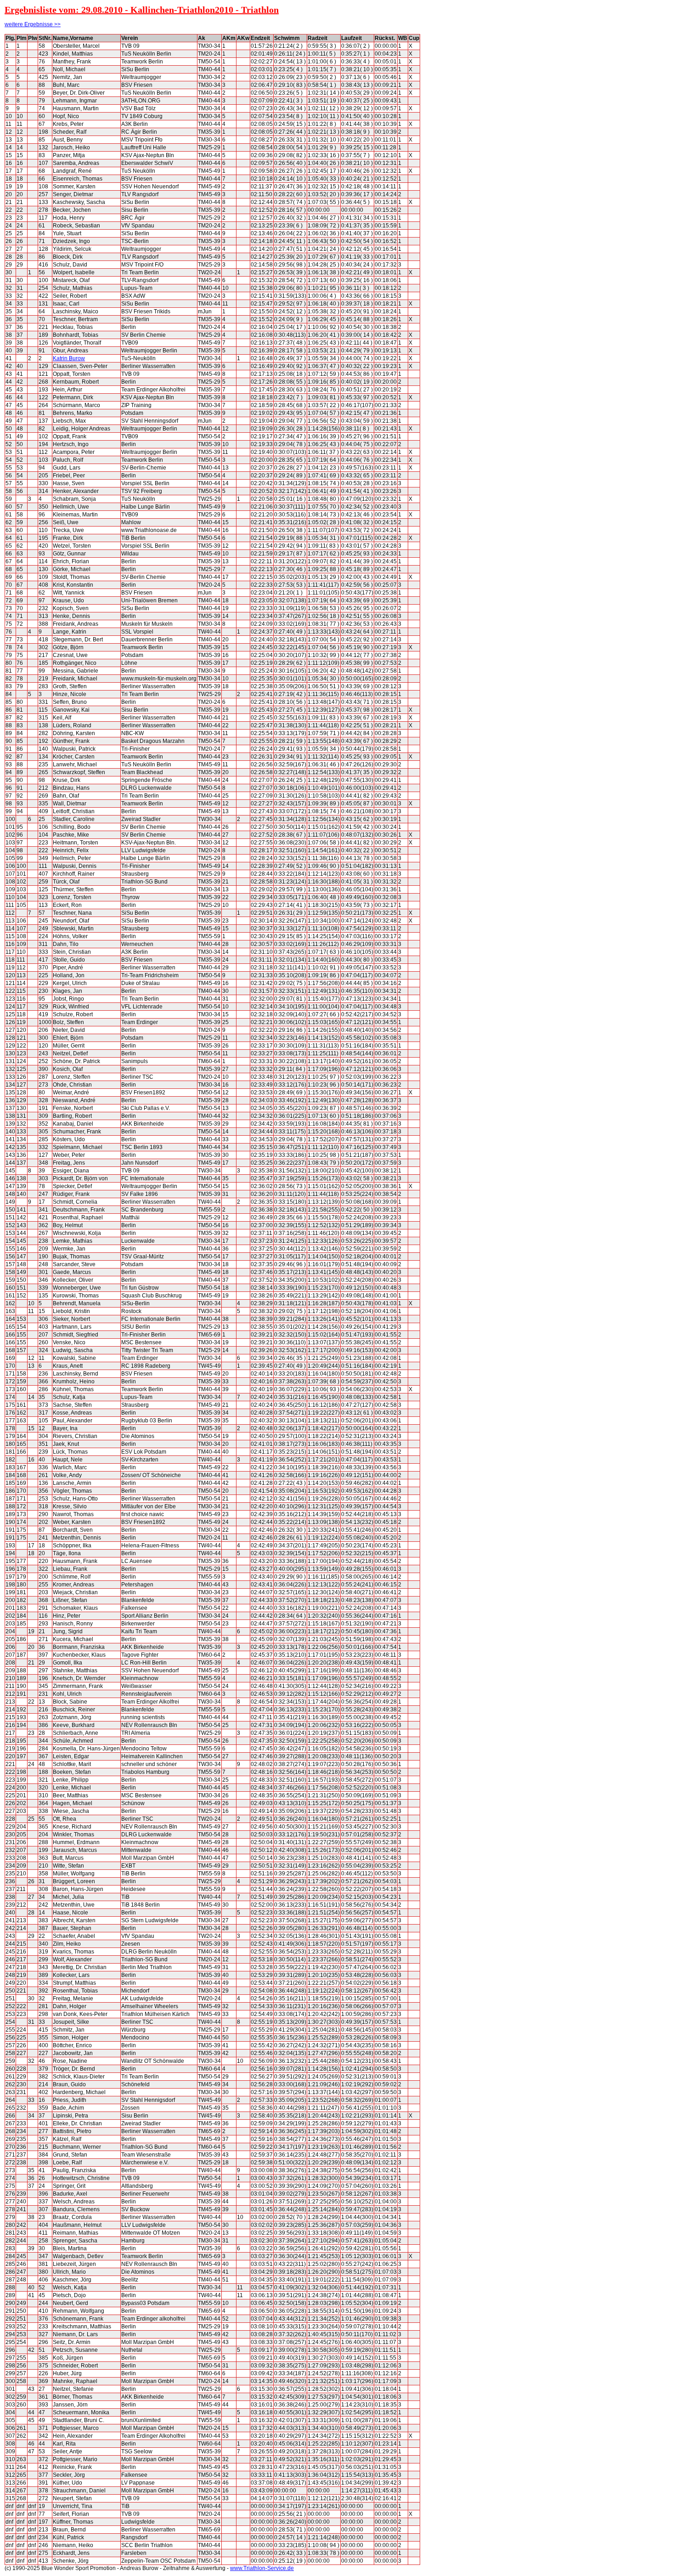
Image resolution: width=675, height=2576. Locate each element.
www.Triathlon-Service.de (262, 2568)
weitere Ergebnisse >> (33, 24)
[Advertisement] (461, 172)
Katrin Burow (69, 358)
